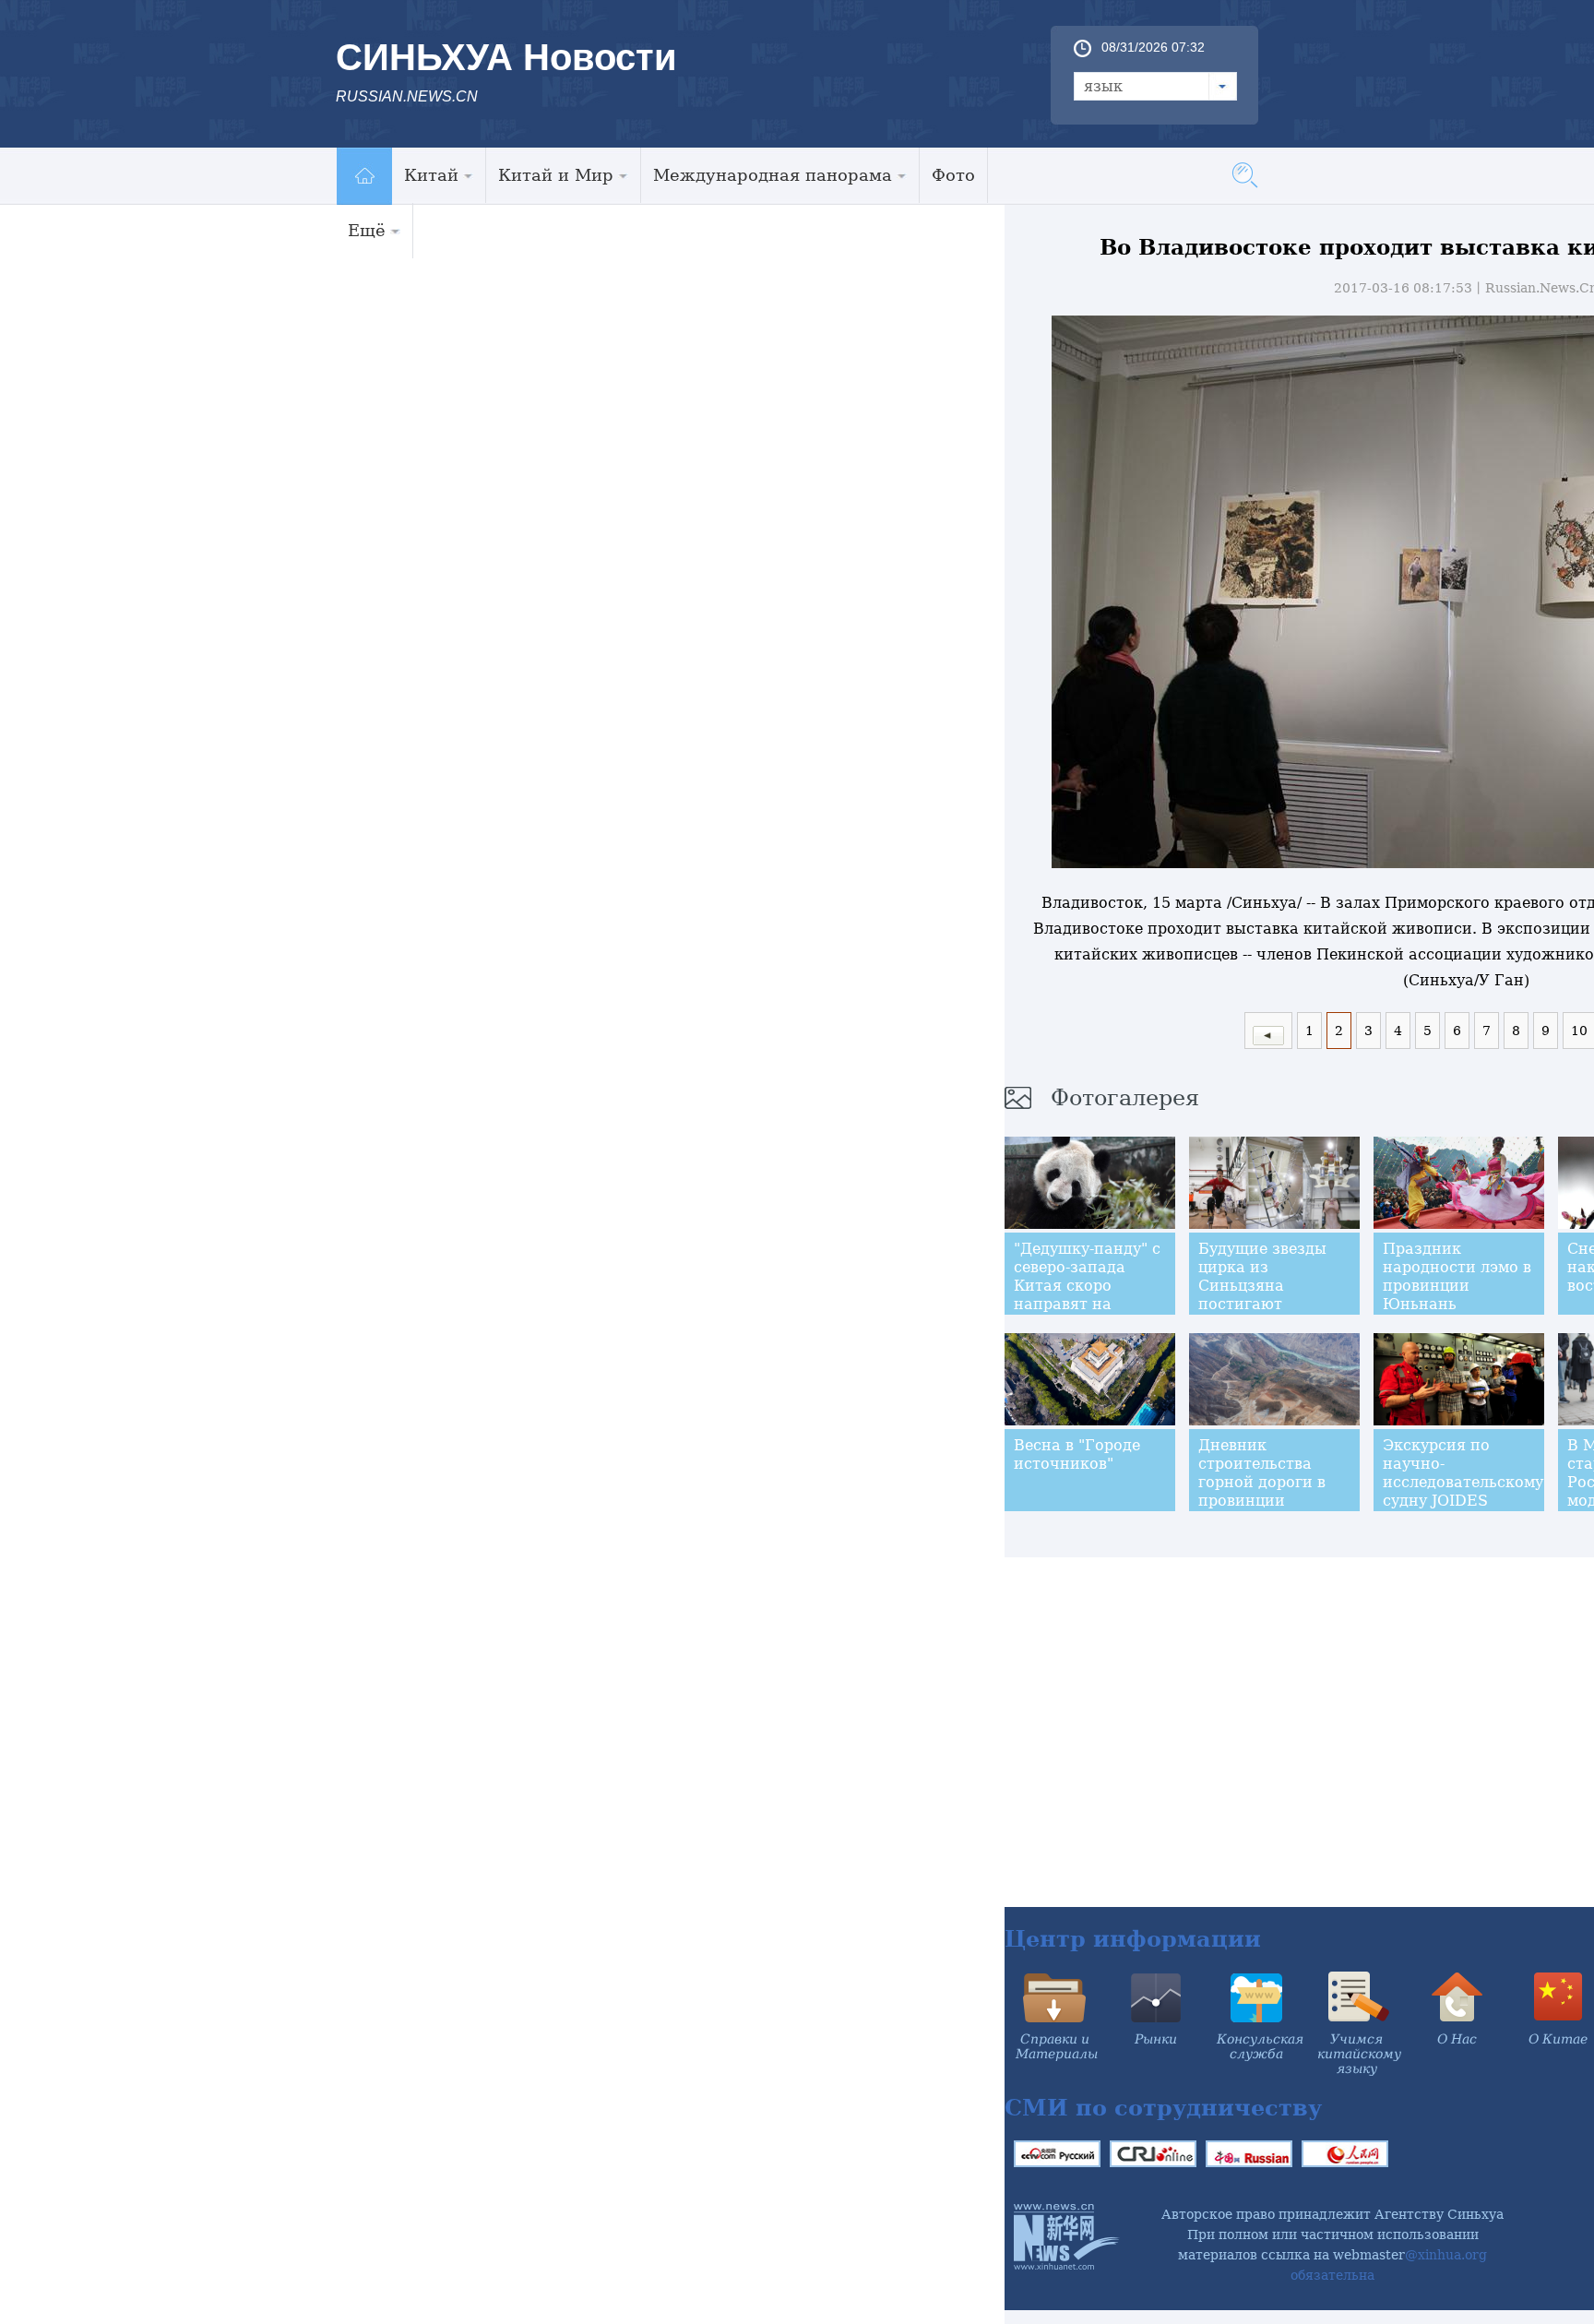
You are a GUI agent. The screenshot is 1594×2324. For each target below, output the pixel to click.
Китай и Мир (556, 175)
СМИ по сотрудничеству (1163, 2108)
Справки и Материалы (1057, 2046)
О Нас (1457, 2039)
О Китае (1558, 2039)
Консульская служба (1260, 2046)
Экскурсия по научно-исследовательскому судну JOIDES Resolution (1463, 1482)
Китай (431, 175)
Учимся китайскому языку (1359, 2054)
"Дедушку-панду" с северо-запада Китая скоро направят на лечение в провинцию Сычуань (1087, 1304)
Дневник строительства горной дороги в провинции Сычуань (1262, 1482)
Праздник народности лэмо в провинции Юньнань (1457, 1276)
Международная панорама (773, 175)
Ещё (367, 230)
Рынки (1156, 2039)
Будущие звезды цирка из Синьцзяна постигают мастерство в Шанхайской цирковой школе (1263, 1304)
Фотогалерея (1125, 1098)
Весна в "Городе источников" (1077, 1454)
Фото (953, 175)
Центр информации (1133, 1939)
